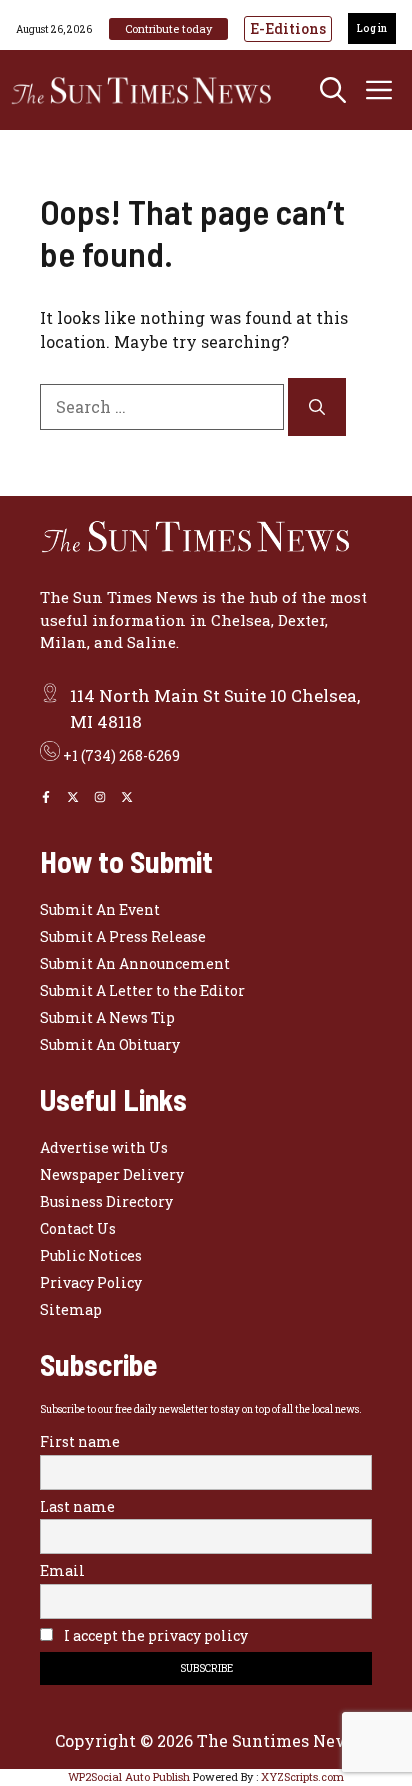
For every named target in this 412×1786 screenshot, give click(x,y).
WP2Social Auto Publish (129, 1776)
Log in (372, 28)
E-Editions (288, 28)
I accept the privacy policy (154, 1635)
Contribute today (168, 28)
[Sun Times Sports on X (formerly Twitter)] (73, 797)
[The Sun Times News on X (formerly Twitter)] (127, 797)
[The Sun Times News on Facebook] (46, 797)
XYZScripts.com (302, 1776)
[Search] (317, 407)
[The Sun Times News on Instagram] (100, 797)
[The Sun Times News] (150, 90)
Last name (77, 1506)
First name (80, 1441)
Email (62, 1570)
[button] (333, 90)
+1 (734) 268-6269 (121, 755)
